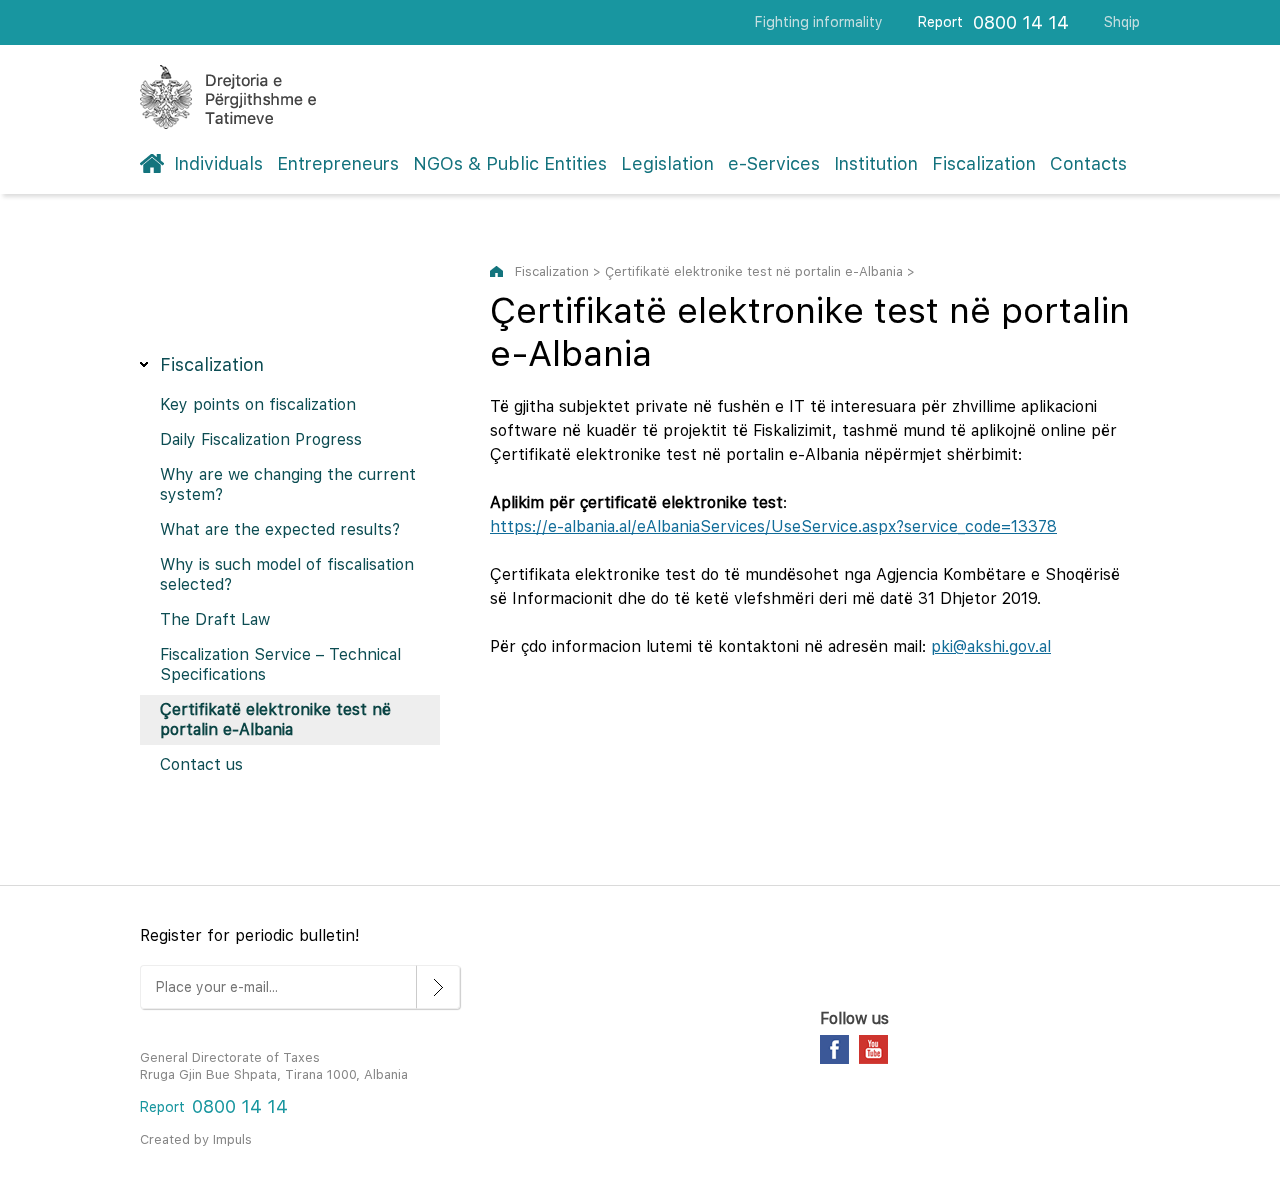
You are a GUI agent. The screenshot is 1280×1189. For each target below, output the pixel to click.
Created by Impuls (196, 1139)
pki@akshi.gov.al (991, 646)
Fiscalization (984, 163)
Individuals (218, 163)
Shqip (1122, 22)
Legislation (667, 163)
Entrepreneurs (338, 163)
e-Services (774, 163)
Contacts (1088, 163)
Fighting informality (819, 22)
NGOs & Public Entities (510, 163)
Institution (876, 163)
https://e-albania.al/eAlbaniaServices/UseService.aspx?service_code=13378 (773, 526)
